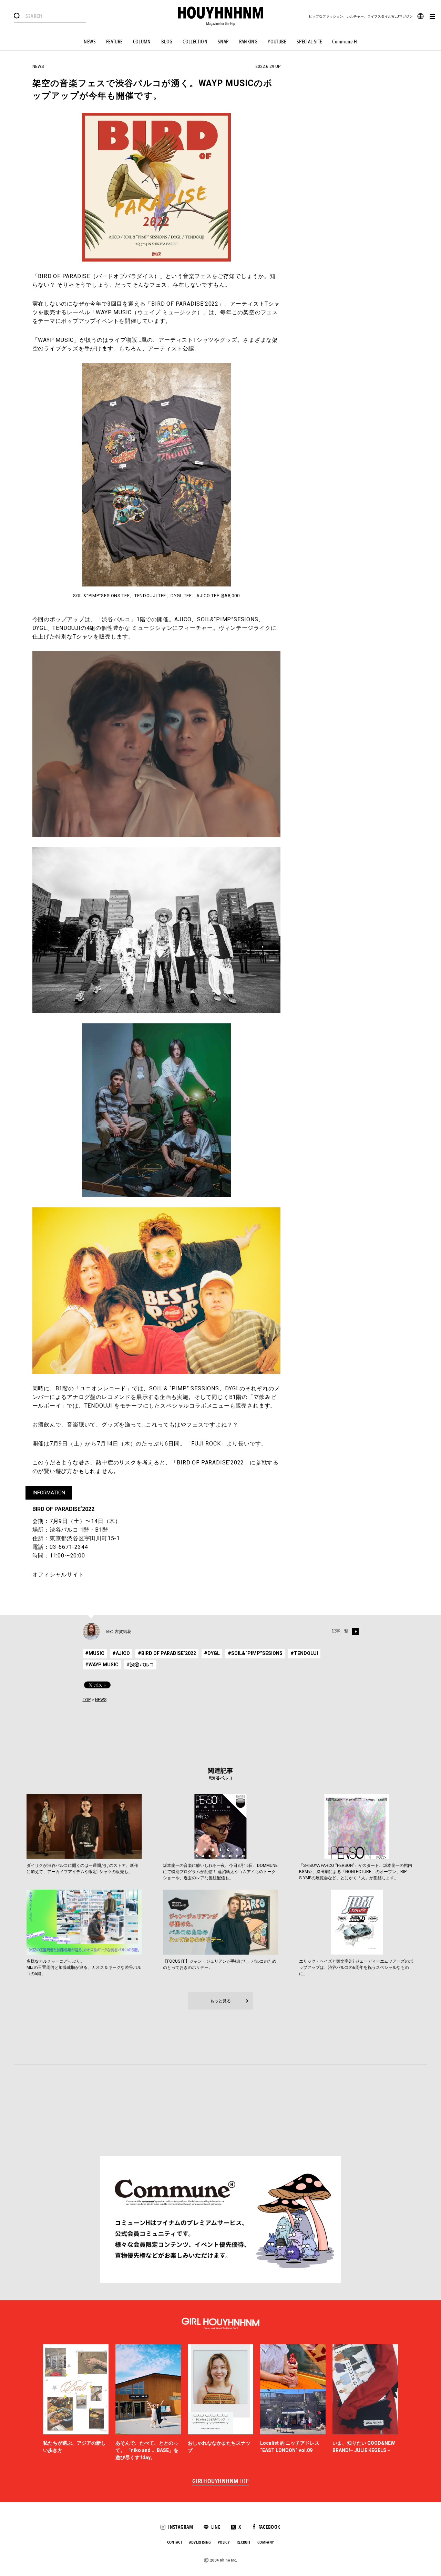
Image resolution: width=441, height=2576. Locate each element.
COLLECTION (195, 42)
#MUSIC (95, 1653)
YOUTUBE (277, 42)
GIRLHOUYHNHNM (221, 2482)
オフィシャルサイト (58, 1575)
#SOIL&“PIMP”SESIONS (255, 1653)
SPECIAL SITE (309, 42)
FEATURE (114, 42)
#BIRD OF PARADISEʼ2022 (167, 1653)
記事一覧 (340, 1632)
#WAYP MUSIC (102, 1665)
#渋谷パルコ (140, 1665)
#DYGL (212, 1653)
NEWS (90, 42)
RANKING (248, 42)
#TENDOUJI (304, 1653)
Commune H (345, 42)
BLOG (167, 42)
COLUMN (142, 42)
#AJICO (121, 1653)
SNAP (223, 42)
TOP (87, 1700)
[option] (76, 2403)
